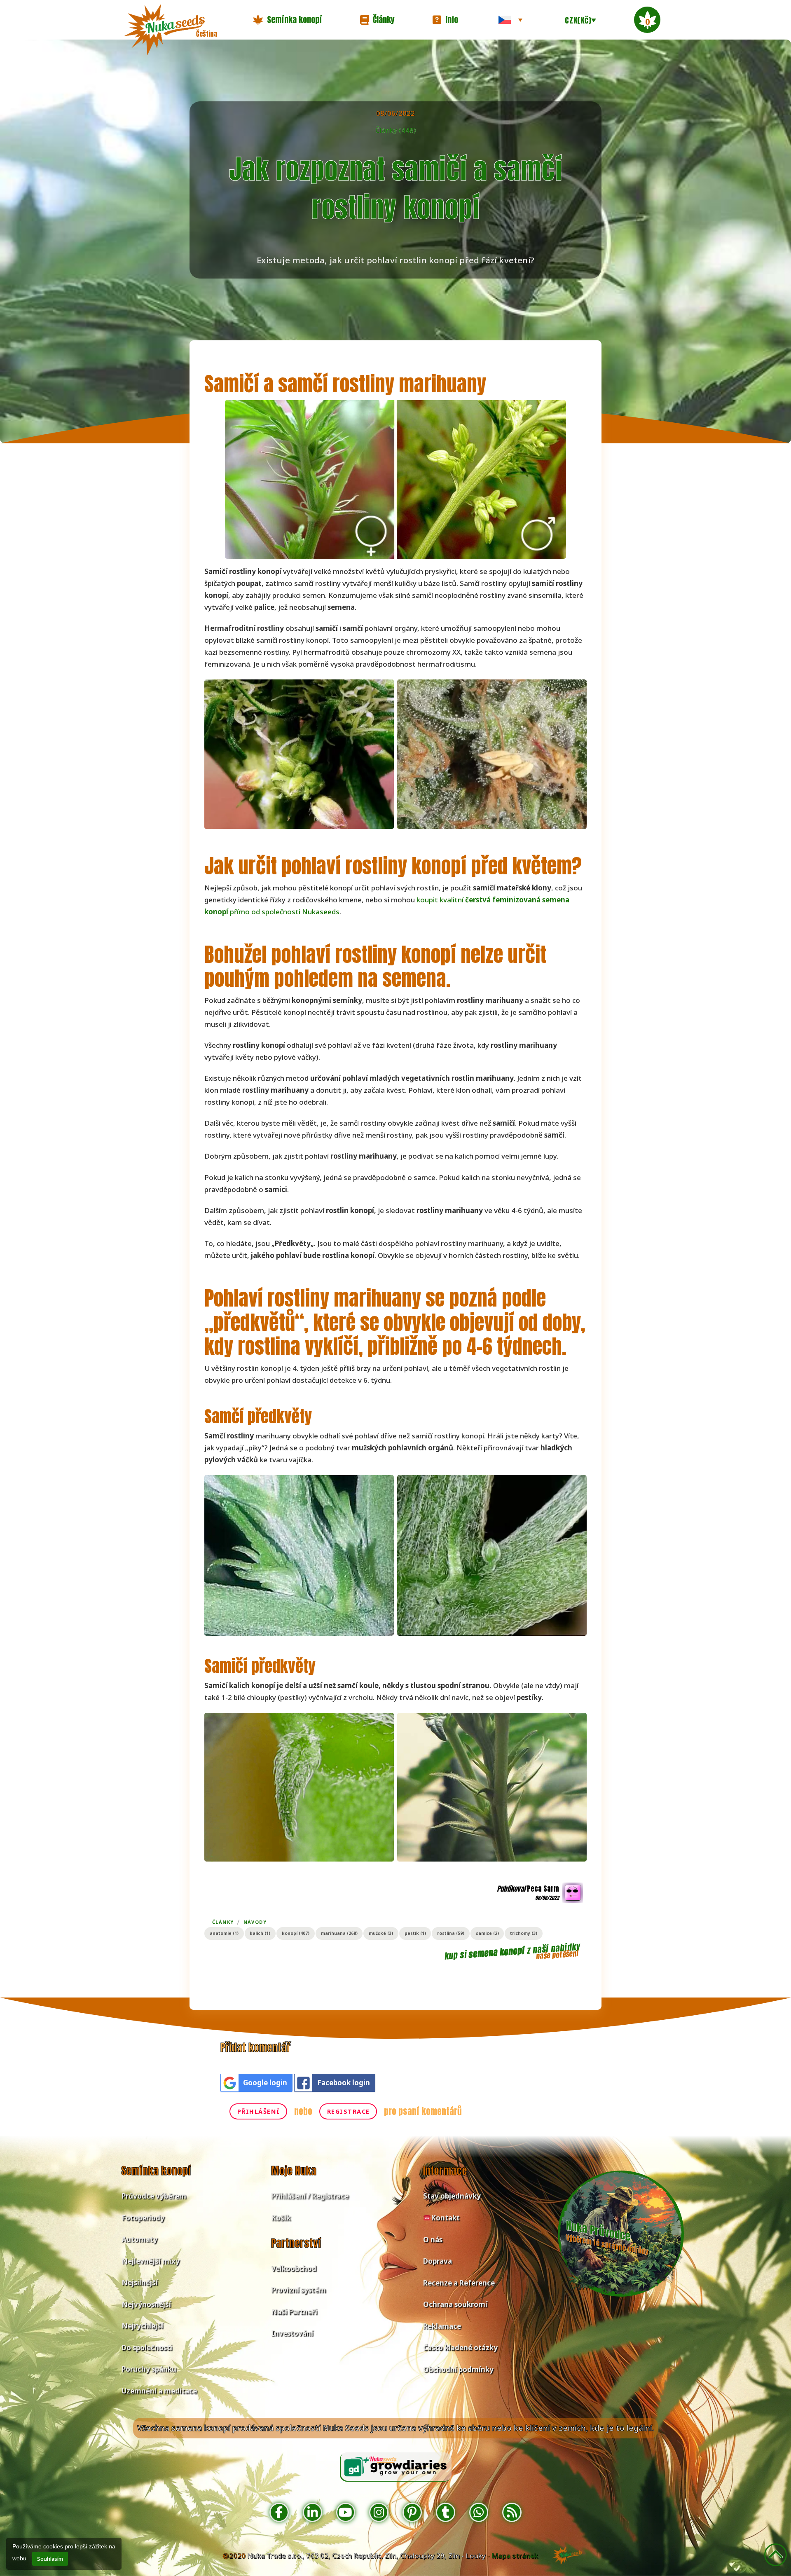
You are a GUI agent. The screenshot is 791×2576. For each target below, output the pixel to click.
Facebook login (344, 2083)
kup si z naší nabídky (512, 1951)
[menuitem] (510, 20)
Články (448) (396, 130)
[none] (510, 20)
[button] (288, 20)
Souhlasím (50, 2559)
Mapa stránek (515, 2556)
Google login (265, 2083)
